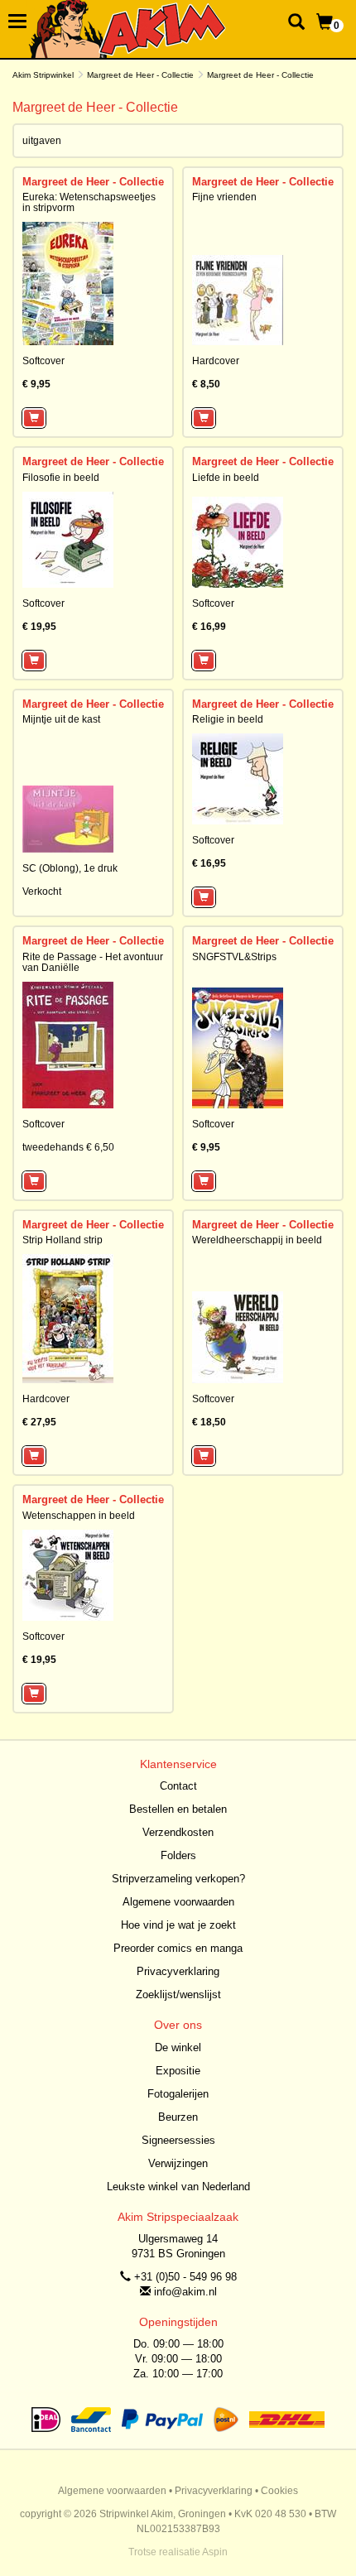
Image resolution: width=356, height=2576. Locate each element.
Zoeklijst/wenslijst (178, 1994)
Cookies (279, 2491)
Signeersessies (178, 2140)
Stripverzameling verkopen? (178, 1879)
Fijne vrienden (224, 197)
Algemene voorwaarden (178, 1902)
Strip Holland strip (63, 1240)
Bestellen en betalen (178, 1809)
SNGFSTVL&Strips (234, 957)
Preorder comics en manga (178, 1948)
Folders (178, 1855)
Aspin (215, 2552)
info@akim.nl (185, 2292)
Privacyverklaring (178, 1971)
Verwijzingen (178, 2163)
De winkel (178, 2047)
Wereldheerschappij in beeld (257, 1240)
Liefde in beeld (226, 478)
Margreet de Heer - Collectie (140, 75)
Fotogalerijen (178, 2094)
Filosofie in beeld (61, 478)
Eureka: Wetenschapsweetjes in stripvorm (89, 202)
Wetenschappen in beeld (79, 1516)
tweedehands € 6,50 (68, 1147)
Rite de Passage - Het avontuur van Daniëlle (93, 962)
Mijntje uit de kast (61, 719)
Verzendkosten (178, 1832)
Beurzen (178, 2117)
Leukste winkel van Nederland (178, 2187)
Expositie (178, 2071)
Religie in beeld (228, 719)
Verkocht (42, 892)
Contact (178, 1786)
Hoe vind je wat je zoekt (178, 1925)
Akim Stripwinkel (43, 75)
